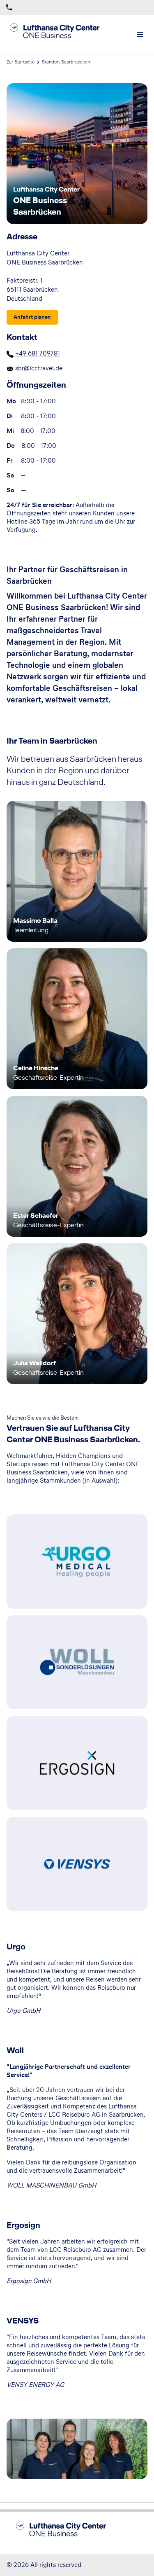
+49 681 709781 (38, 353)
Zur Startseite (21, 62)
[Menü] (140, 35)
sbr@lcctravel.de (39, 368)
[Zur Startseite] (62, 35)
